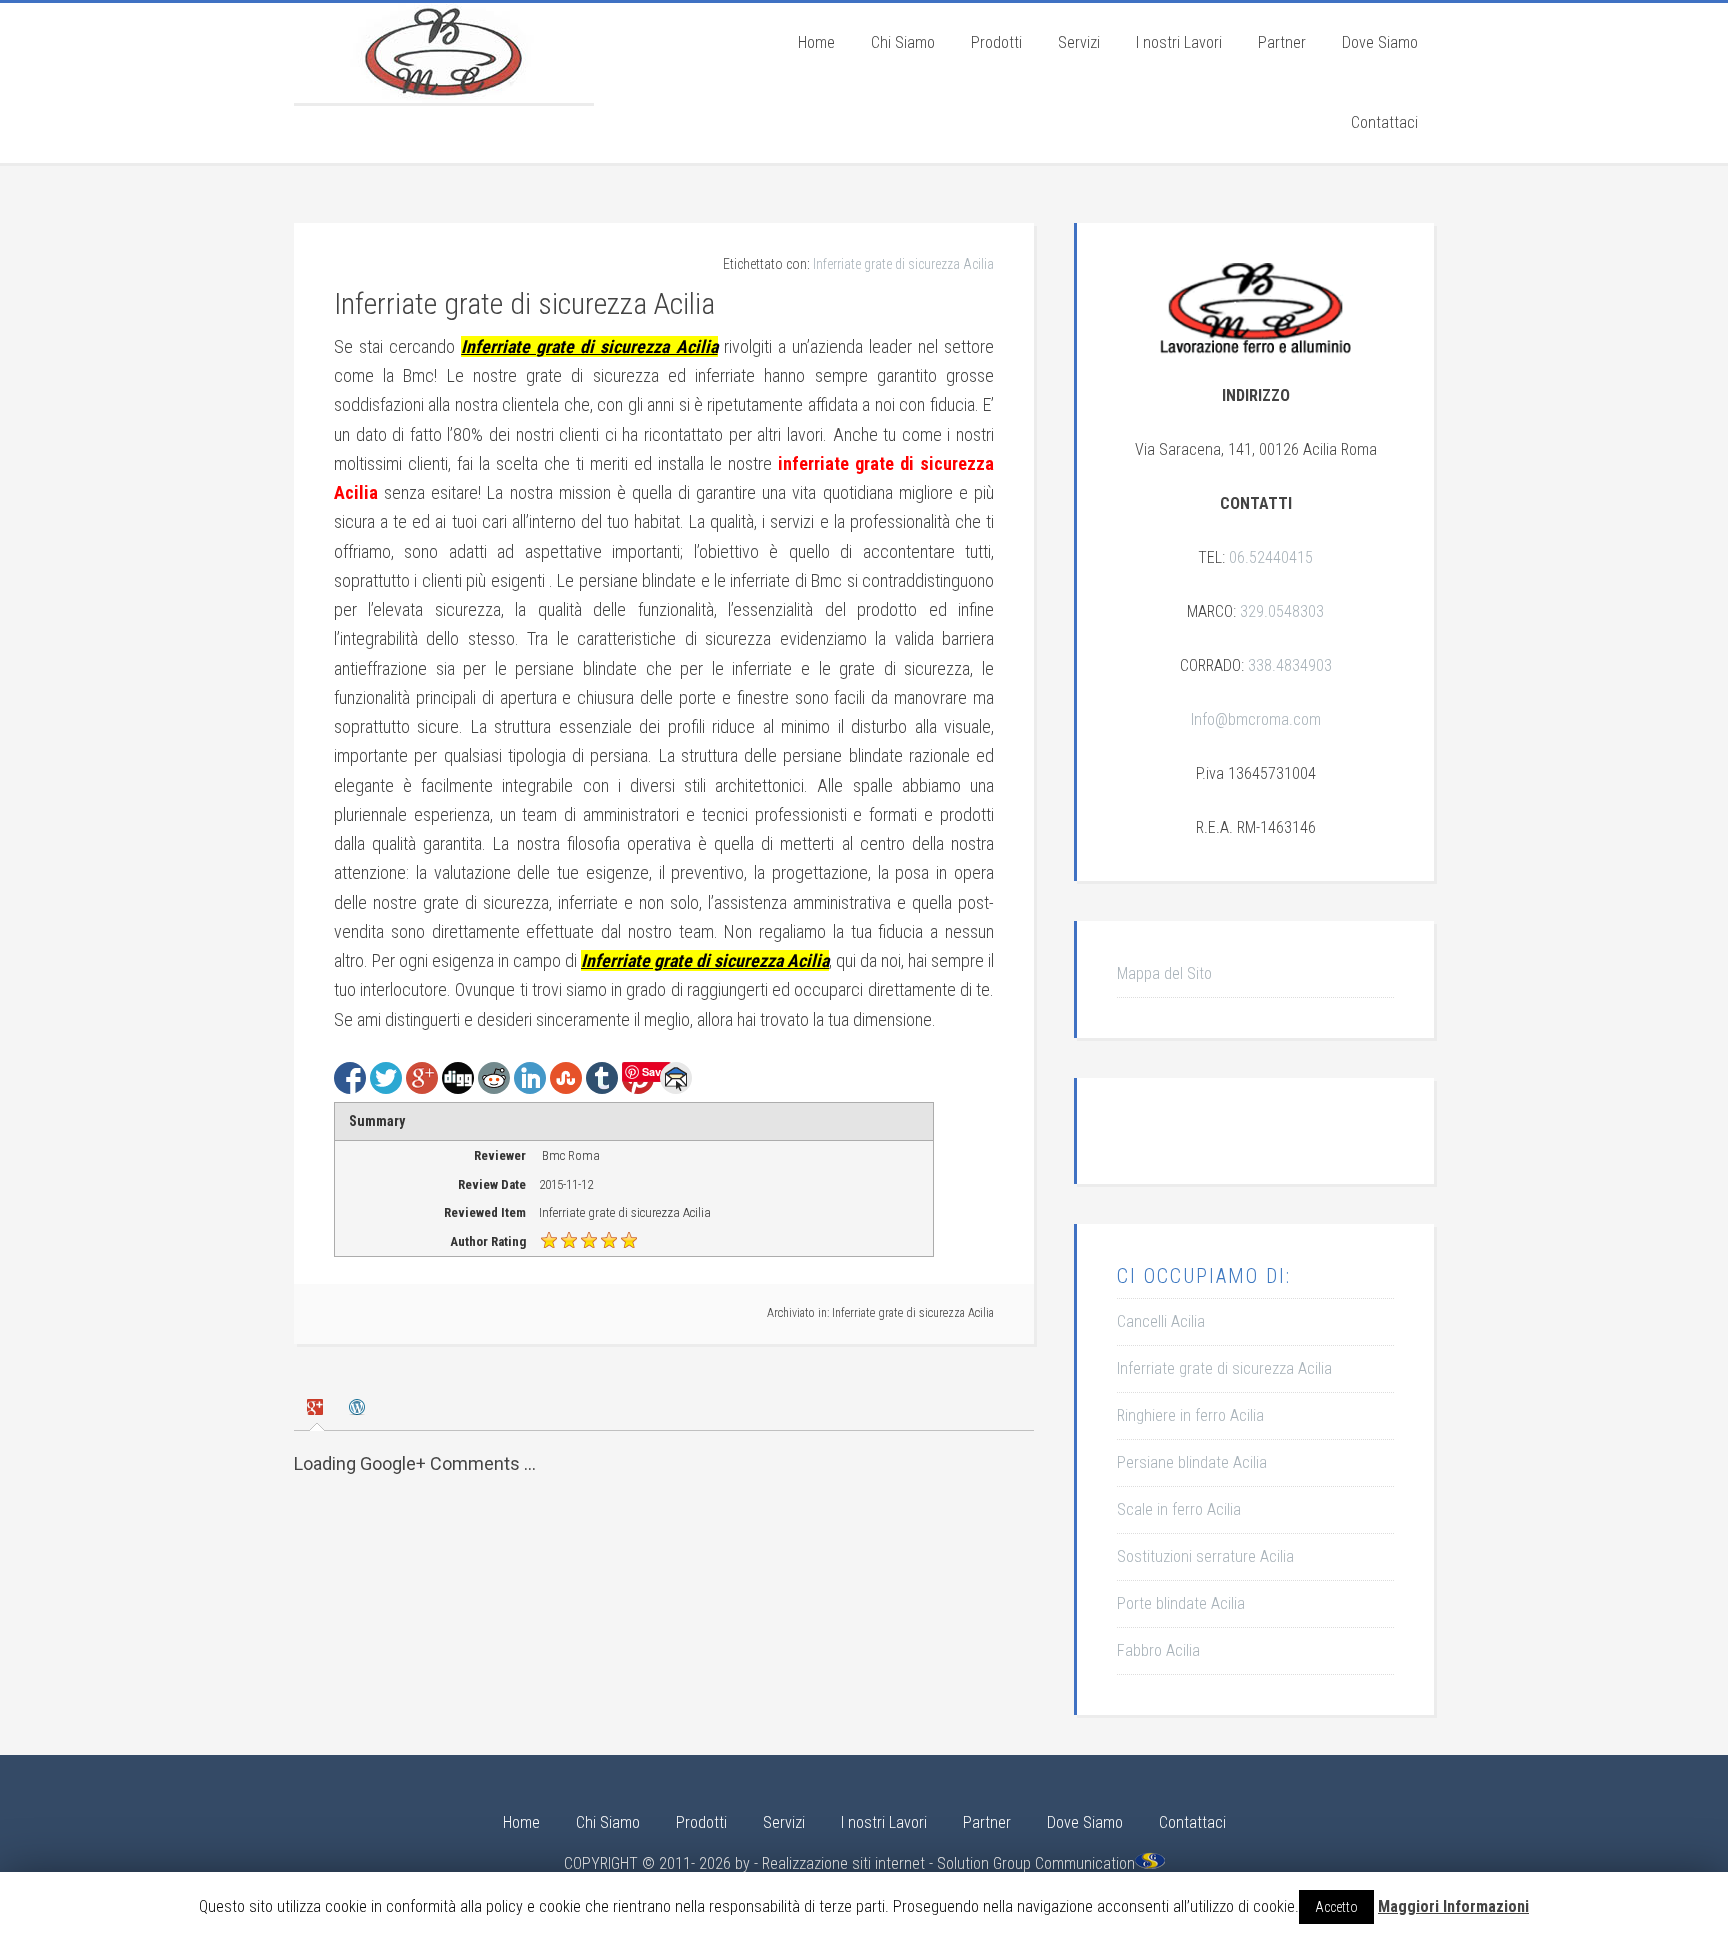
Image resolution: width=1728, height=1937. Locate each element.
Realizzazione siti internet (843, 1863)
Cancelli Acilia (1161, 1321)
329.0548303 (1282, 611)
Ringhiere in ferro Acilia (1190, 1415)
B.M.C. (444, 53)
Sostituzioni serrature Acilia (1205, 1556)
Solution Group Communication (1036, 1863)
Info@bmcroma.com (1256, 719)
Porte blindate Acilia (1181, 1603)
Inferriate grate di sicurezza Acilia (903, 264)
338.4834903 (1290, 665)
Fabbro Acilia (1158, 1650)
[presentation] (317, 1408)
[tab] (317, 1409)
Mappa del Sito (1164, 973)
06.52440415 (1271, 557)
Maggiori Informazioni (1453, 1906)
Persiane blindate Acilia (1192, 1462)
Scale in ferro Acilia (1179, 1509)
